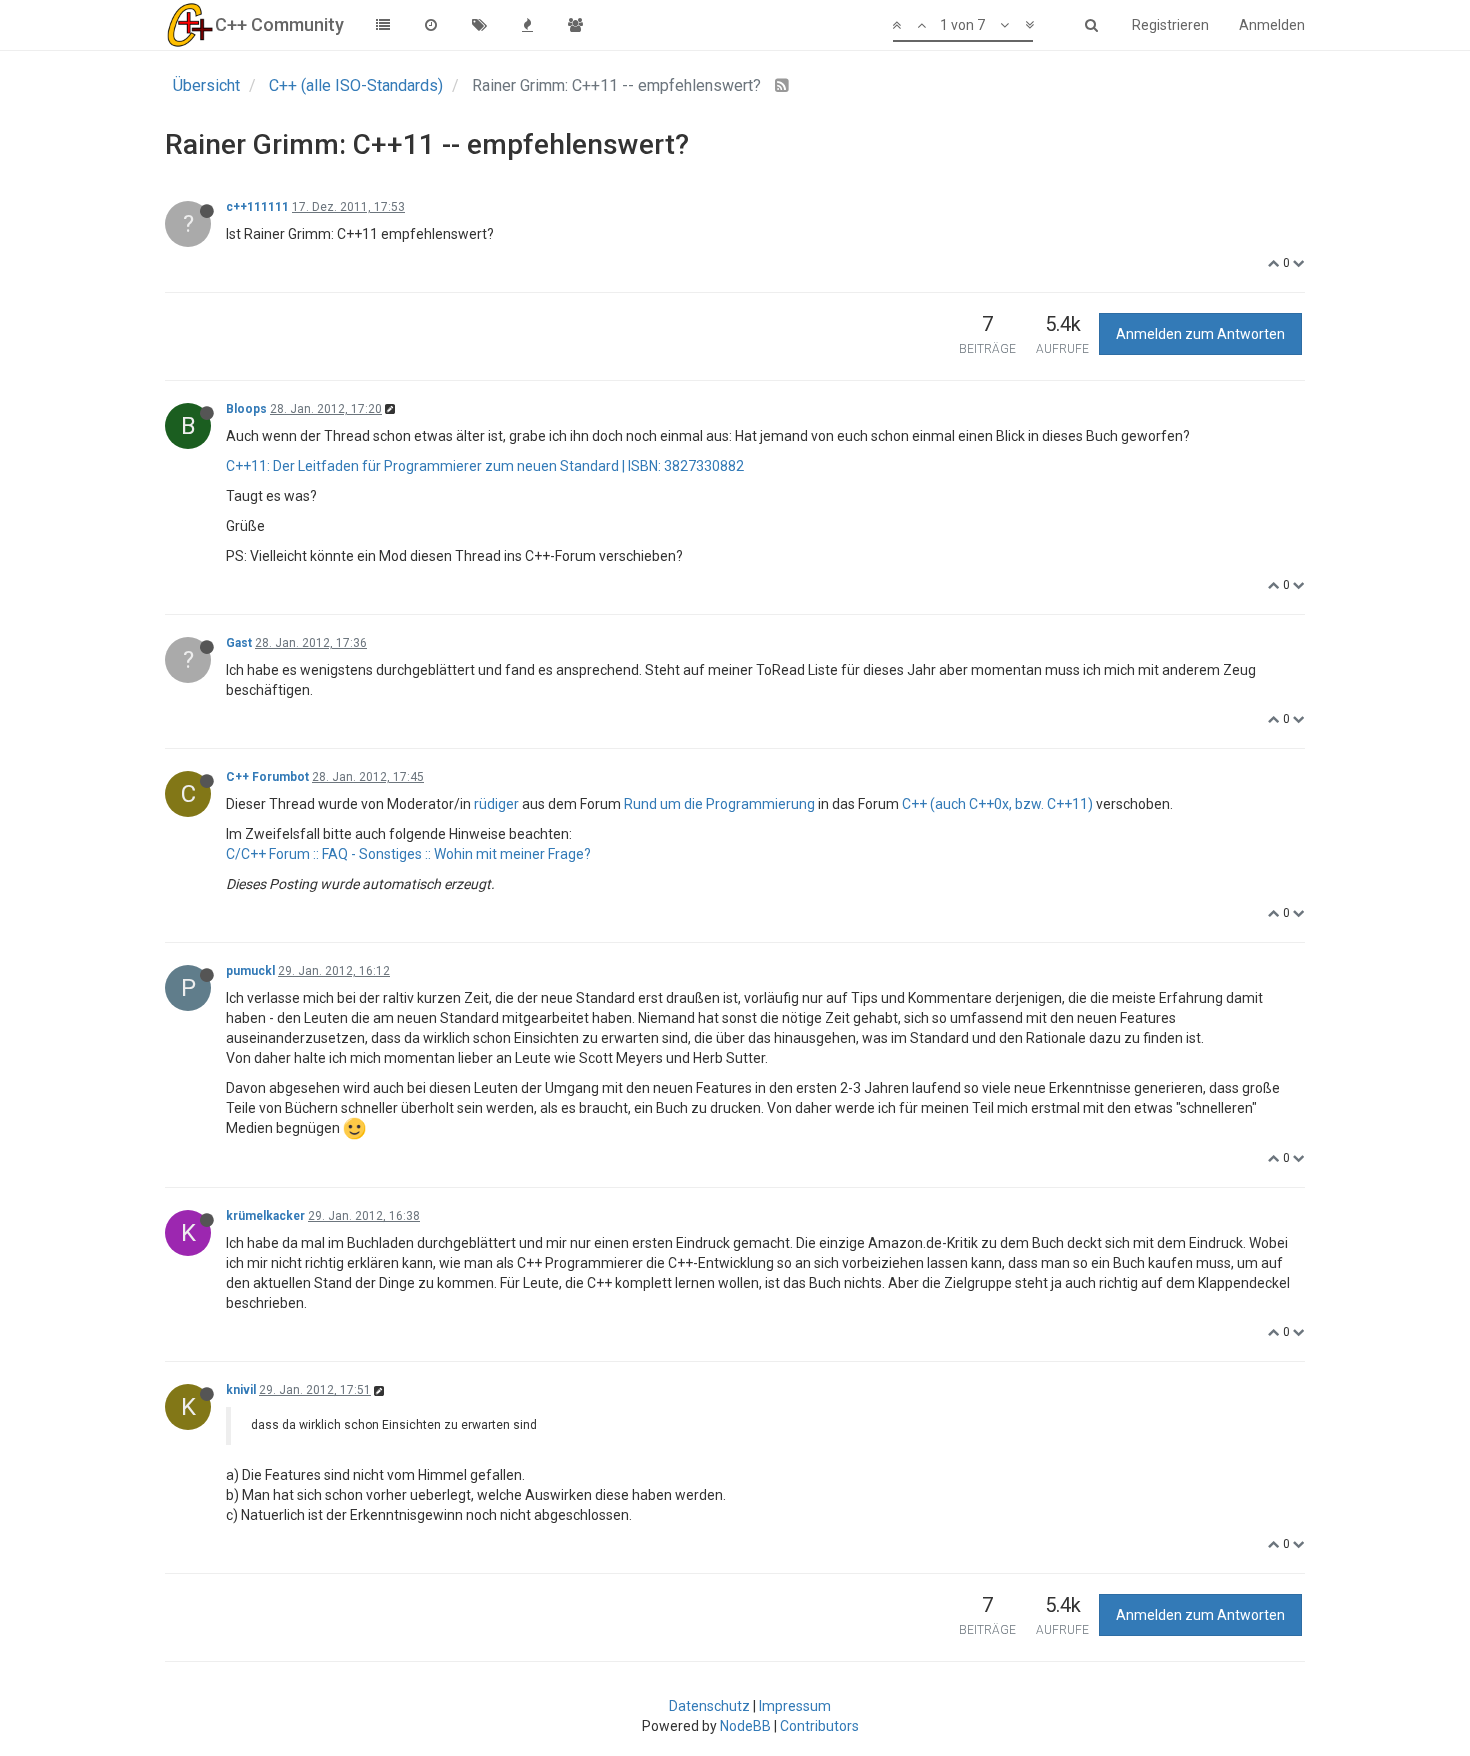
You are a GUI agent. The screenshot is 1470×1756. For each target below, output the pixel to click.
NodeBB (745, 1726)
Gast (239, 643)
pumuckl (250, 971)
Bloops (246, 409)
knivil (241, 1390)
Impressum (795, 1706)
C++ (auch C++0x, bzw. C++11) (997, 804)
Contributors (819, 1726)
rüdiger (496, 804)
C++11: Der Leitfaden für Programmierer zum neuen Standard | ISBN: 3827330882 (485, 466)
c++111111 (257, 207)
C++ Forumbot (267, 777)
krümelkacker (265, 1216)
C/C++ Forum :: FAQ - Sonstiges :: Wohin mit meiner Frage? (408, 854)
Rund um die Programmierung (719, 804)
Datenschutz (709, 1706)
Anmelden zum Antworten (1200, 334)
